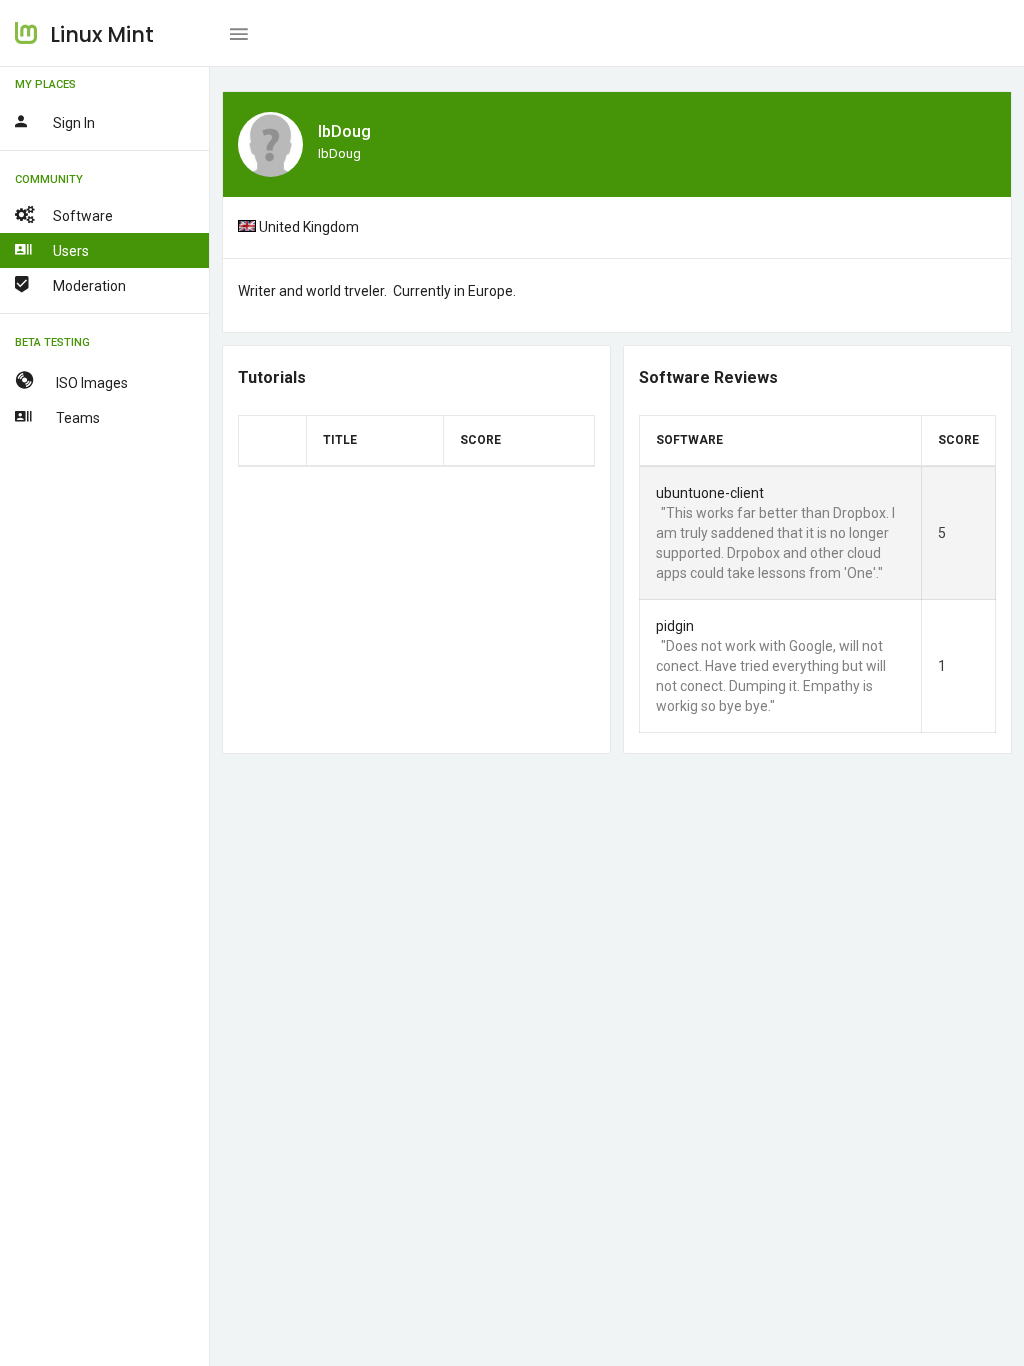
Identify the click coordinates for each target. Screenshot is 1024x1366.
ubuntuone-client (710, 493)
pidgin (675, 626)
